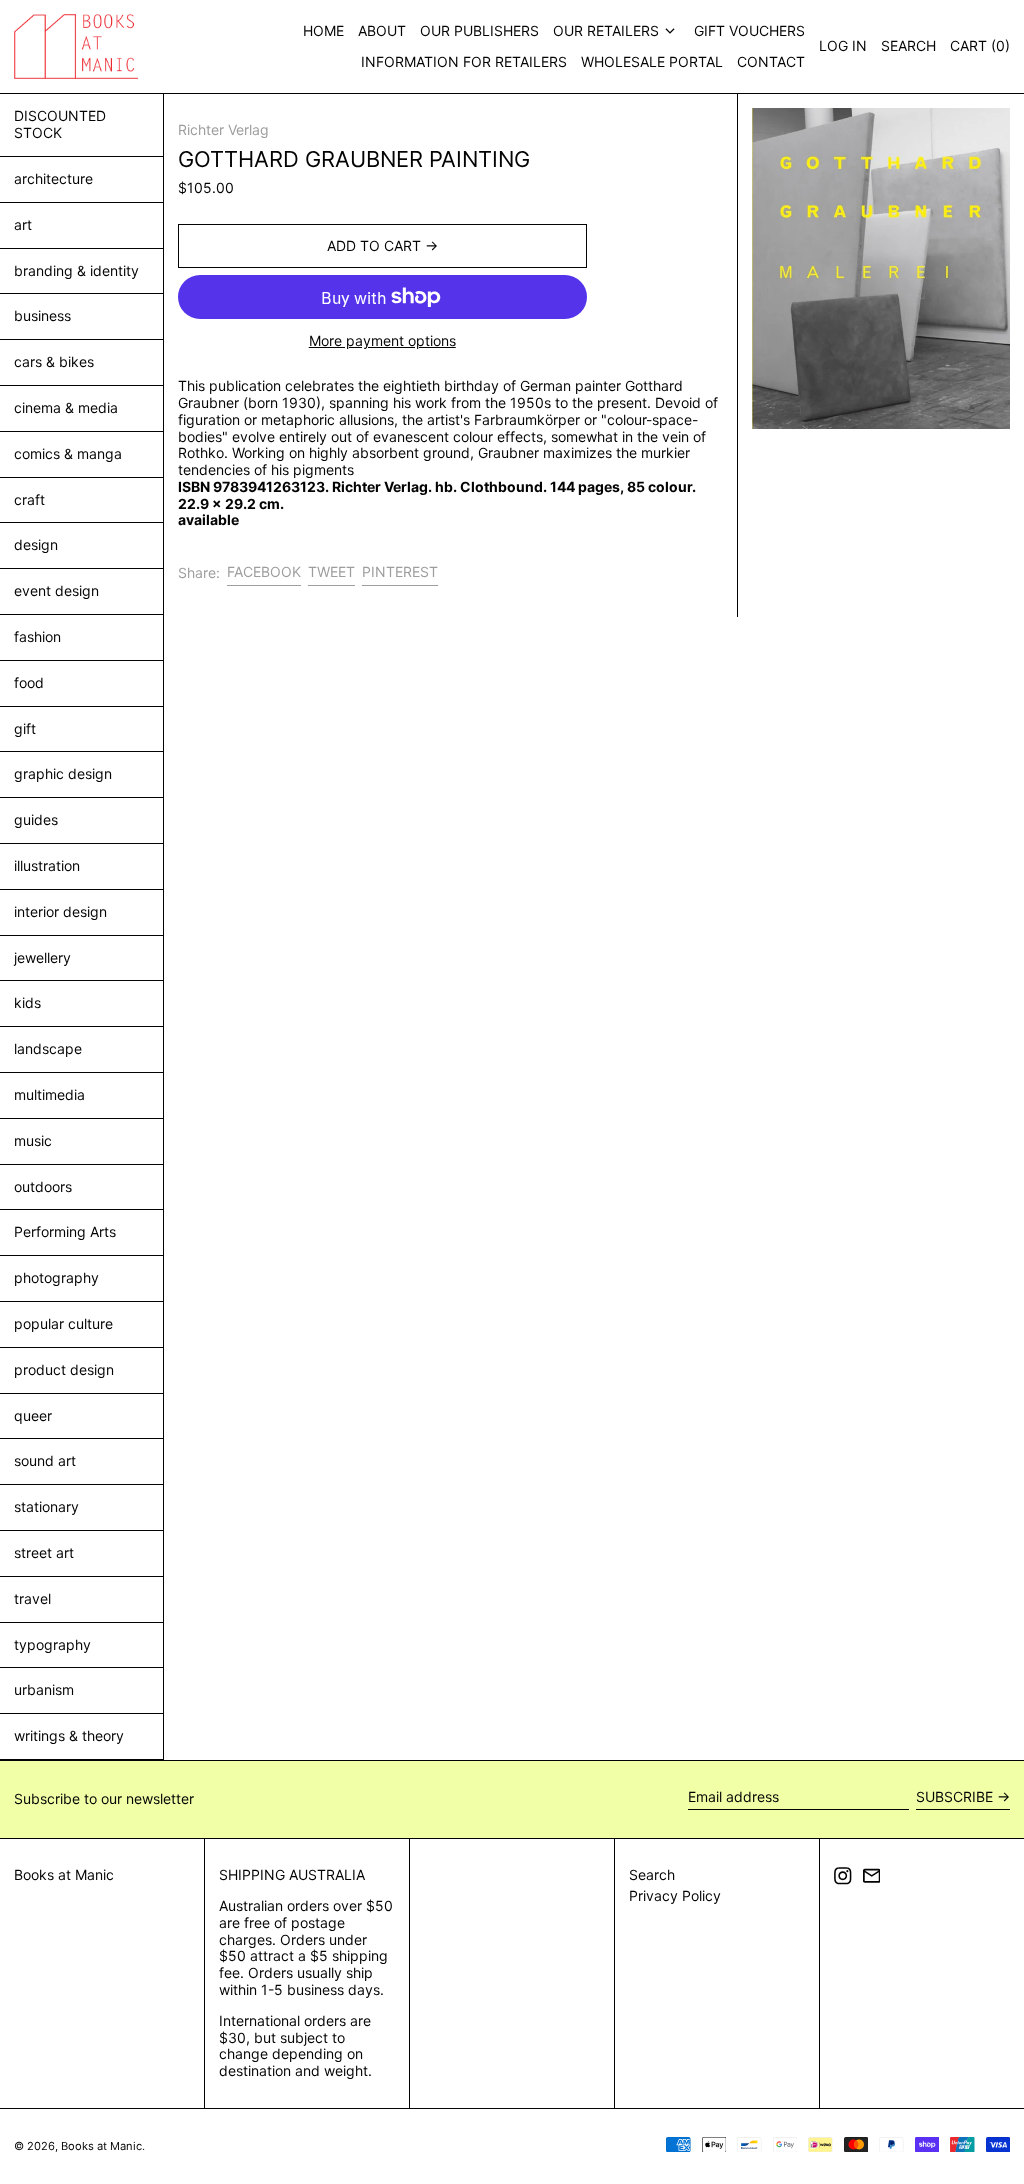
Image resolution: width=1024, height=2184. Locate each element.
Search (652, 1874)
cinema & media (66, 407)
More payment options (382, 341)
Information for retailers (464, 61)
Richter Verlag (223, 129)
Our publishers (479, 30)
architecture (53, 178)
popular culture (63, 1323)
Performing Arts (65, 1231)
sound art (45, 1460)
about (382, 30)
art (23, 224)
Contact (771, 61)
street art (44, 1552)
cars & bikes (54, 361)
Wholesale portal (652, 61)
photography (56, 1277)
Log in (843, 45)
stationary (46, 1506)
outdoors (43, 1186)
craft (29, 499)
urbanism (44, 1689)
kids (27, 1002)
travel (32, 1598)
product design (64, 1369)
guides (36, 819)
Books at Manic (64, 1874)
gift (25, 728)
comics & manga (68, 453)
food (29, 682)
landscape (48, 1048)
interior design (60, 911)
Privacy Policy (675, 1895)
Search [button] (908, 45)
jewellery (42, 957)
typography (52, 1644)
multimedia (49, 1094)
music (33, 1140)
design (36, 544)
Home (323, 30)
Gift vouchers (749, 30)
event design (56, 590)
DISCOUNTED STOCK (60, 124)
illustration (47, 865)
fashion (37, 636)
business (42, 315)
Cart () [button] (980, 45)
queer (33, 1415)
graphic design (63, 773)
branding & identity (76, 270)
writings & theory (69, 1735)
